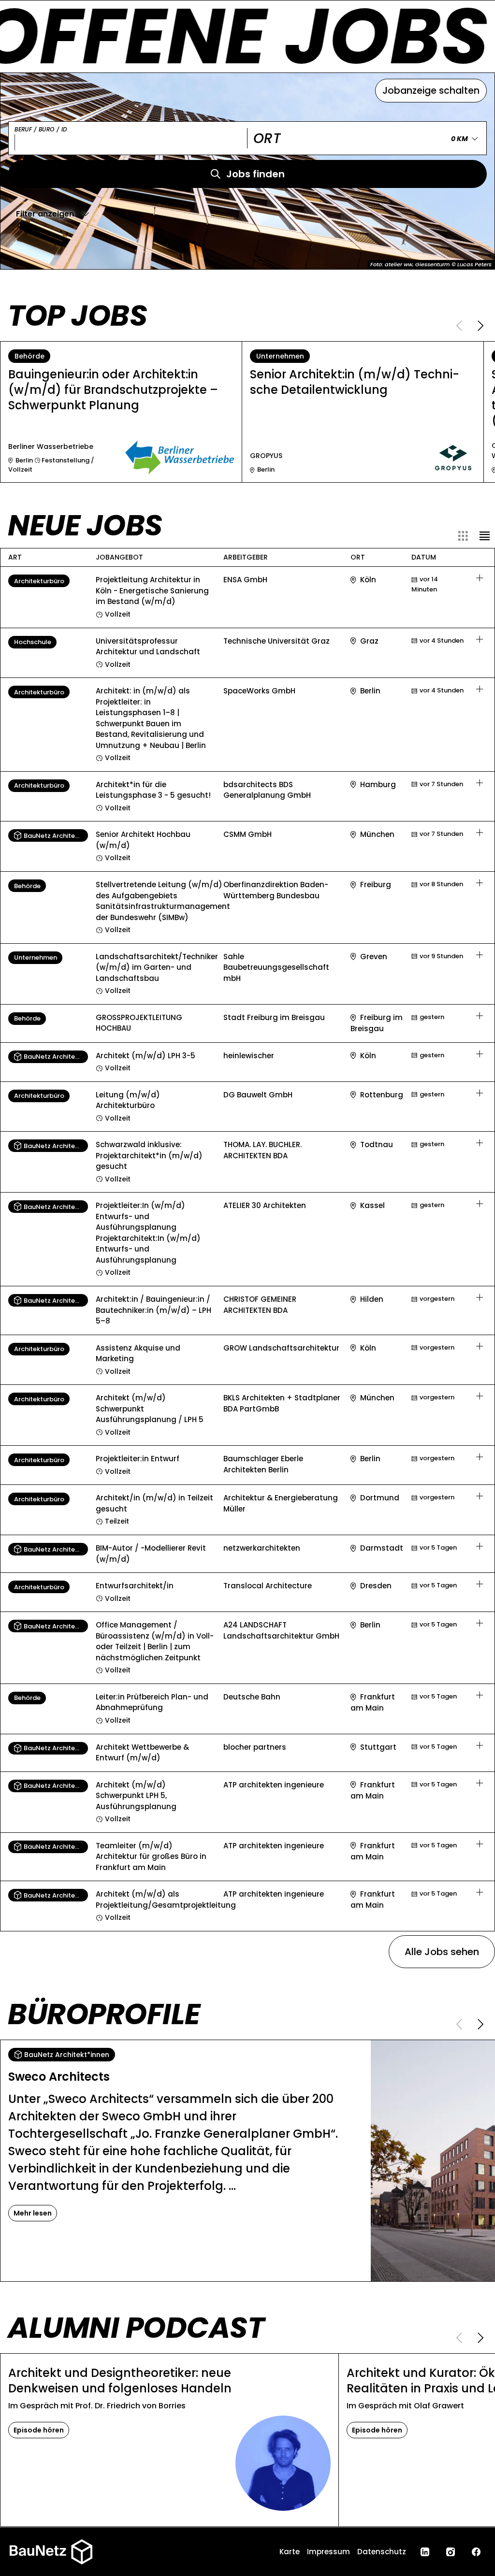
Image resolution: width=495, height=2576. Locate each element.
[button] (53, 214)
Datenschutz (382, 2552)
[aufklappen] (480, 578)
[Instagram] (451, 2552)
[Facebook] (476, 2552)
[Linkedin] (425, 2552)
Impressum (328, 2552)
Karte (290, 2552)
